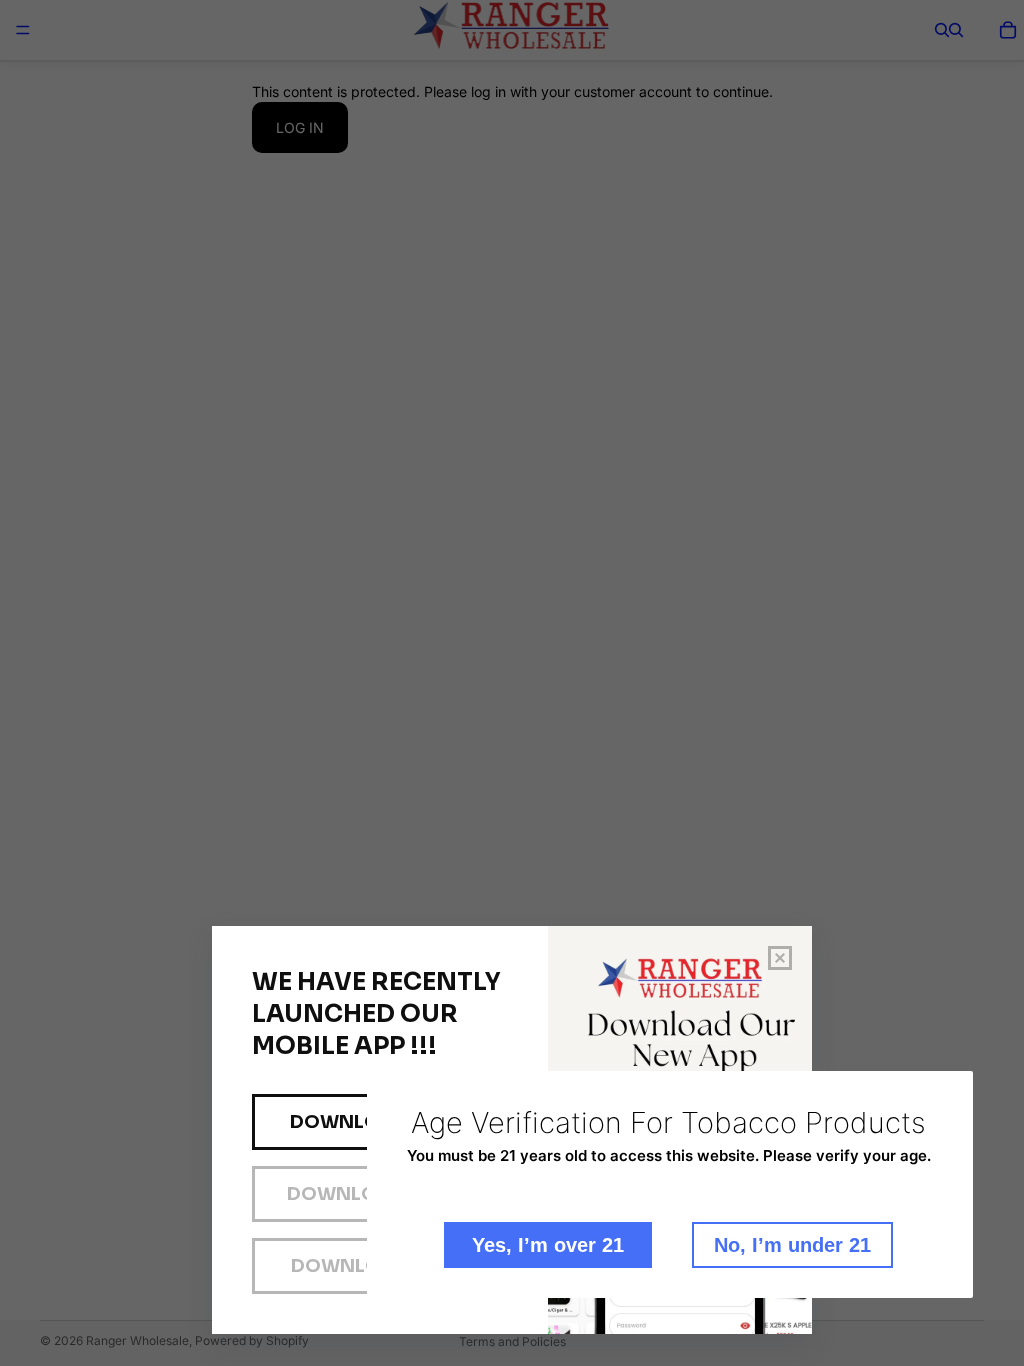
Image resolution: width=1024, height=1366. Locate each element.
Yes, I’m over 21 (548, 1245)
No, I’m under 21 (792, 1245)
